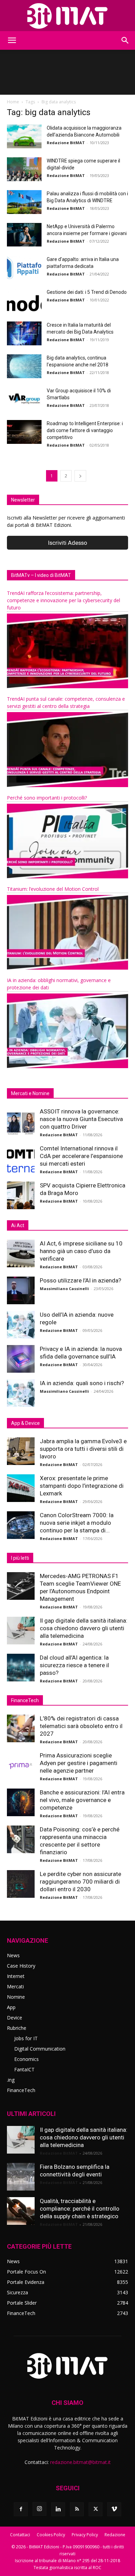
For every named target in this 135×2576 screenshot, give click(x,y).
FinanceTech (21, 2090)
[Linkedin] (58, 2509)
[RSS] (77, 2509)
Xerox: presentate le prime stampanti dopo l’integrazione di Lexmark (82, 1486)
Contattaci (20, 2535)
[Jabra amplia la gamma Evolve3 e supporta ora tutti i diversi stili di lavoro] (21, 1451)
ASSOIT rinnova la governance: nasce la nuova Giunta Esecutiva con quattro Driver (81, 1119)
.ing (11, 2080)
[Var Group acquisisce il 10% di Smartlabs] (24, 399)
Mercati (15, 1986)
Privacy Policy (85, 2535)
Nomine (16, 1997)
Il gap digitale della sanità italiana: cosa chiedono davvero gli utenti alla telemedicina (84, 1628)
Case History (21, 1966)
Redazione (115, 2535)
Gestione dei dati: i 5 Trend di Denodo (87, 292)
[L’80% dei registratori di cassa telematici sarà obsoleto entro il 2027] (21, 1728)
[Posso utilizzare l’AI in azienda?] (21, 1290)
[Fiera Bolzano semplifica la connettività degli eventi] (21, 2177)
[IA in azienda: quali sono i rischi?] (21, 1393)
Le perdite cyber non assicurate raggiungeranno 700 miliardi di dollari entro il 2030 (80, 1882)
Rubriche (17, 2028)
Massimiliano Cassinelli (64, 1289)
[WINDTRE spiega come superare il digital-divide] (24, 169)
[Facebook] (21, 2509)
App (11, 2007)
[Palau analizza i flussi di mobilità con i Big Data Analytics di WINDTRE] (24, 202)
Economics (26, 2059)
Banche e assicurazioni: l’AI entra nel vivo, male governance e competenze (82, 1800)
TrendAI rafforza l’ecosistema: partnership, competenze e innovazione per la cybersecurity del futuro (64, 600)
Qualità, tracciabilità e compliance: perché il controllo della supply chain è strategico (80, 2209)
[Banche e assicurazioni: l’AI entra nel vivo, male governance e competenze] (21, 1802)
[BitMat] (67, 16)
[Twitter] (96, 2509)
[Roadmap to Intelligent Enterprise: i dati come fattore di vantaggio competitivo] (24, 432)
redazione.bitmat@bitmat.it (80, 2462)
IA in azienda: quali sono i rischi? (82, 1383)
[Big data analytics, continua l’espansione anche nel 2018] (24, 366)
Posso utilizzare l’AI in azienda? (80, 1280)
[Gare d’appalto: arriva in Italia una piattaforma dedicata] (24, 268)
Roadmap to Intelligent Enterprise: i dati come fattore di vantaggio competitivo (85, 430)
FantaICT (24, 2069)
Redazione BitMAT (66, 143)
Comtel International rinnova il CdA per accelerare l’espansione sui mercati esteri (81, 1156)
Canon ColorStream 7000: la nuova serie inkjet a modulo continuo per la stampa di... (77, 1523)
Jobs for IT (26, 2038)
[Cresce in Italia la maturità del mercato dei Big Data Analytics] (24, 333)
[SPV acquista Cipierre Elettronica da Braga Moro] (21, 1195)
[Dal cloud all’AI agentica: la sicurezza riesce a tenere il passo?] (21, 1668)
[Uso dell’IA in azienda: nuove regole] (21, 1325)
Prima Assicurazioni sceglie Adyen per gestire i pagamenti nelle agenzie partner (79, 1763)
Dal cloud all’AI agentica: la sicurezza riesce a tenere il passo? (74, 1665)
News (13, 1955)
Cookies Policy (51, 2535)
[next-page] (80, 476)
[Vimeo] (114, 2509)
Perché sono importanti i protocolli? (47, 798)
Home (13, 102)
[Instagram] (39, 2509)
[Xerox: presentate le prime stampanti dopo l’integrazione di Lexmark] (21, 1488)
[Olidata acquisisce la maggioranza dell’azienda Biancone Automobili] (24, 136)
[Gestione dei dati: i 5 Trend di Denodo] (24, 300)
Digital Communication (40, 2049)
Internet (16, 1976)
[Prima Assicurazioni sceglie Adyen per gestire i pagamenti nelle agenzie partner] (21, 1765)
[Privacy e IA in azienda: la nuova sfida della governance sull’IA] (21, 1359)
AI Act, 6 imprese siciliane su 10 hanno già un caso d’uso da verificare (81, 1251)
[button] (12, 40)
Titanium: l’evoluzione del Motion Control (53, 889)
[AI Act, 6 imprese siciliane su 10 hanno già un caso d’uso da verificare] (21, 1253)
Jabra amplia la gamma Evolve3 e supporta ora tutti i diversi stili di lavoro (83, 1449)
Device (15, 2018)
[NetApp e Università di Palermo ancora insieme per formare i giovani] (24, 235)
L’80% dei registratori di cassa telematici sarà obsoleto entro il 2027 (81, 1726)
